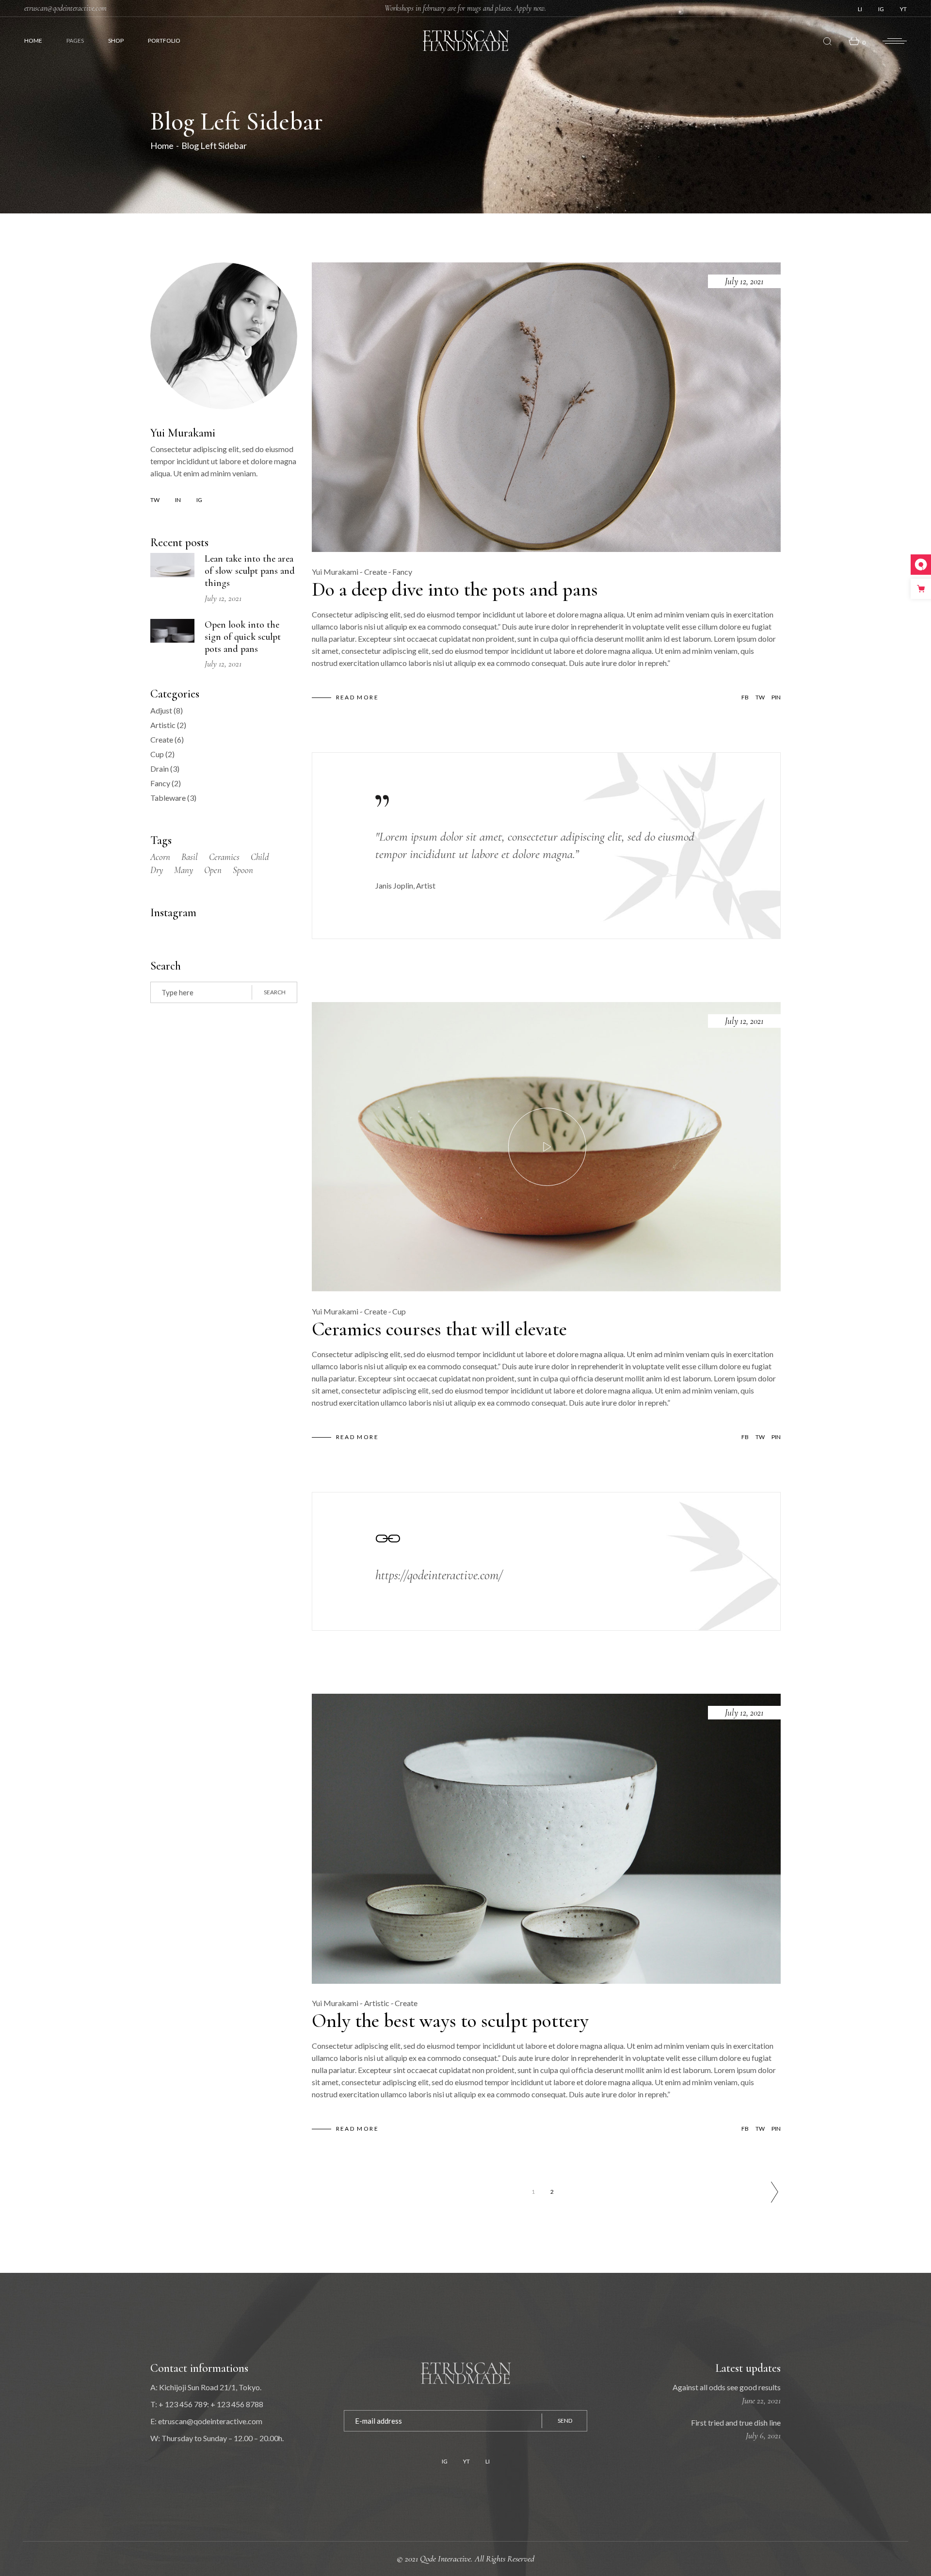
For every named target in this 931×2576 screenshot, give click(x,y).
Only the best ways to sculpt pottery (450, 2021)
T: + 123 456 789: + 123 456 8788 (207, 2404)
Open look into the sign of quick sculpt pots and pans (243, 637)
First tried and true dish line (736, 2422)
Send (565, 2421)
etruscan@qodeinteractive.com (65, 8)
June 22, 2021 (761, 2400)
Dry (157, 870)
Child (260, 857)
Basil (190, 857)
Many (184, 870)
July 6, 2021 (763, 2435)
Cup (399, 1311)
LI (860, 9)
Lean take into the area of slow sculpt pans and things (250, 571)
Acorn (160, 857)
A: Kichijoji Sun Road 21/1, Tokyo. (206, 2387)
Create (376, 572)
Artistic (377, 2003)
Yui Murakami (335, 572)
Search (275, 992)
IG (881, 9)
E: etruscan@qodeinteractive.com (206, 2421)
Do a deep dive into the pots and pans (455, 589)
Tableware (168, 798)
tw (155, 500)
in (178, 500)
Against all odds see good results (727, 2387)
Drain (160, 769)
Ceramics (224, 857)
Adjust (161, 710)
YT (903, 9)
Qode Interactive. (447, 2559)
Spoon (243, 870)
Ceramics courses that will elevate (439, 1329)
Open (213, 870)
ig (199, 500)
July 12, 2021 (744, 281)
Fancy (402, 572)
